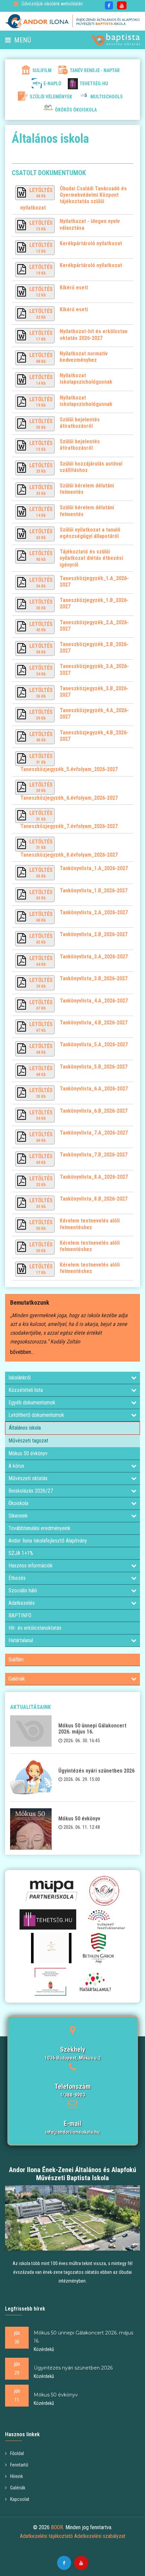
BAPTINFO (20, 1615)
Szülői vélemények (51, 97)
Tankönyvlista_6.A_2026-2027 (94, 1089)
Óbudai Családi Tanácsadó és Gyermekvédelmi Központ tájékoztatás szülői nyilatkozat (74, 198)
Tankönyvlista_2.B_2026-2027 (94, 934)
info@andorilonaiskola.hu (72, 2132)
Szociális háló (23, 1591)
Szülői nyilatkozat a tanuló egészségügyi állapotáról (90, 533)
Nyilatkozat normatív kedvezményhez (84, 357)
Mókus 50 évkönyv (28, 1453)
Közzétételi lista (26, 1390)
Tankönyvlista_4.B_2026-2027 (94, 1023)
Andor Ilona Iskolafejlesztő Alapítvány (48, 1541)
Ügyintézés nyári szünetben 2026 (96, 1771)
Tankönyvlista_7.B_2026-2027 (94, 1155)
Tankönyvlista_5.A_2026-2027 (94, 1044)
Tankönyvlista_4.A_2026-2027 (94, 1001)
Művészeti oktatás (28, 1478)
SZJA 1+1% (21, 1553)
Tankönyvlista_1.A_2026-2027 (94, 868)
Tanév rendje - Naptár (95, 70)
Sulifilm (42, 70)
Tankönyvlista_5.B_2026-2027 (94, 1067)
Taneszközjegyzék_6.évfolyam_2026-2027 (69, 798)
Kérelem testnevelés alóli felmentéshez (90, 1224)
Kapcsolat (20, 2499)
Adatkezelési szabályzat (100, 2536)
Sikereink (18, 1516)
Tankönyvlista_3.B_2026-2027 (94, 978)
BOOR (57, 2527)
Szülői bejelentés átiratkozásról (80, 423)
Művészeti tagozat (28, 1441)
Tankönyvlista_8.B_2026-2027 (94, 1199)
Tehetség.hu (94, 84)
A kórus (16, 1466)
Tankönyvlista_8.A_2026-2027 (94, 1177)
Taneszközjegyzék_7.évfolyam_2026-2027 (69, 826)
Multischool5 (106, 97)
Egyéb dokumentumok (32, 1403)
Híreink (17, 2476)
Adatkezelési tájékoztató (46, 2536)
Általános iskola (25, 1428)
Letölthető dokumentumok (36, 1415)
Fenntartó (19, 2465)
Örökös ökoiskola (76, 110)
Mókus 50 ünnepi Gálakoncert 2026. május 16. (92, 1729)
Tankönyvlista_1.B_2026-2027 (94, 891)
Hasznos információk (31, 1566)
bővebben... (22, 1352)
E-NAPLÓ (52, 84)
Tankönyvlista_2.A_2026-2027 (94, 912)
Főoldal (17, 2453)
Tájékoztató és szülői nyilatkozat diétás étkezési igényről (91, 558)
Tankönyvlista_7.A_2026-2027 (94, 1133)
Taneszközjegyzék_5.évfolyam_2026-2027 (69, 769)
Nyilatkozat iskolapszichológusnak (86, 379)
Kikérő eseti (74, 288)
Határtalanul (21, 1640)
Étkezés (17, 1578)
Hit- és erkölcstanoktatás (35, 1628)
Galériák (17, 1679)
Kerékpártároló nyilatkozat (91, 243)
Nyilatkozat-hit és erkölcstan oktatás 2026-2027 (94, 335)
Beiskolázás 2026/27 (31, 1491)
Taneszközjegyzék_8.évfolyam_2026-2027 (69, 855)
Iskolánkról (20, 1378)
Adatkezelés (22, 1603)
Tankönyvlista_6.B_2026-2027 (94, 1111)
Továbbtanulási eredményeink (39, 1528)
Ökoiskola (18, 1503)
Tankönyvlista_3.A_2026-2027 (94, 957)
